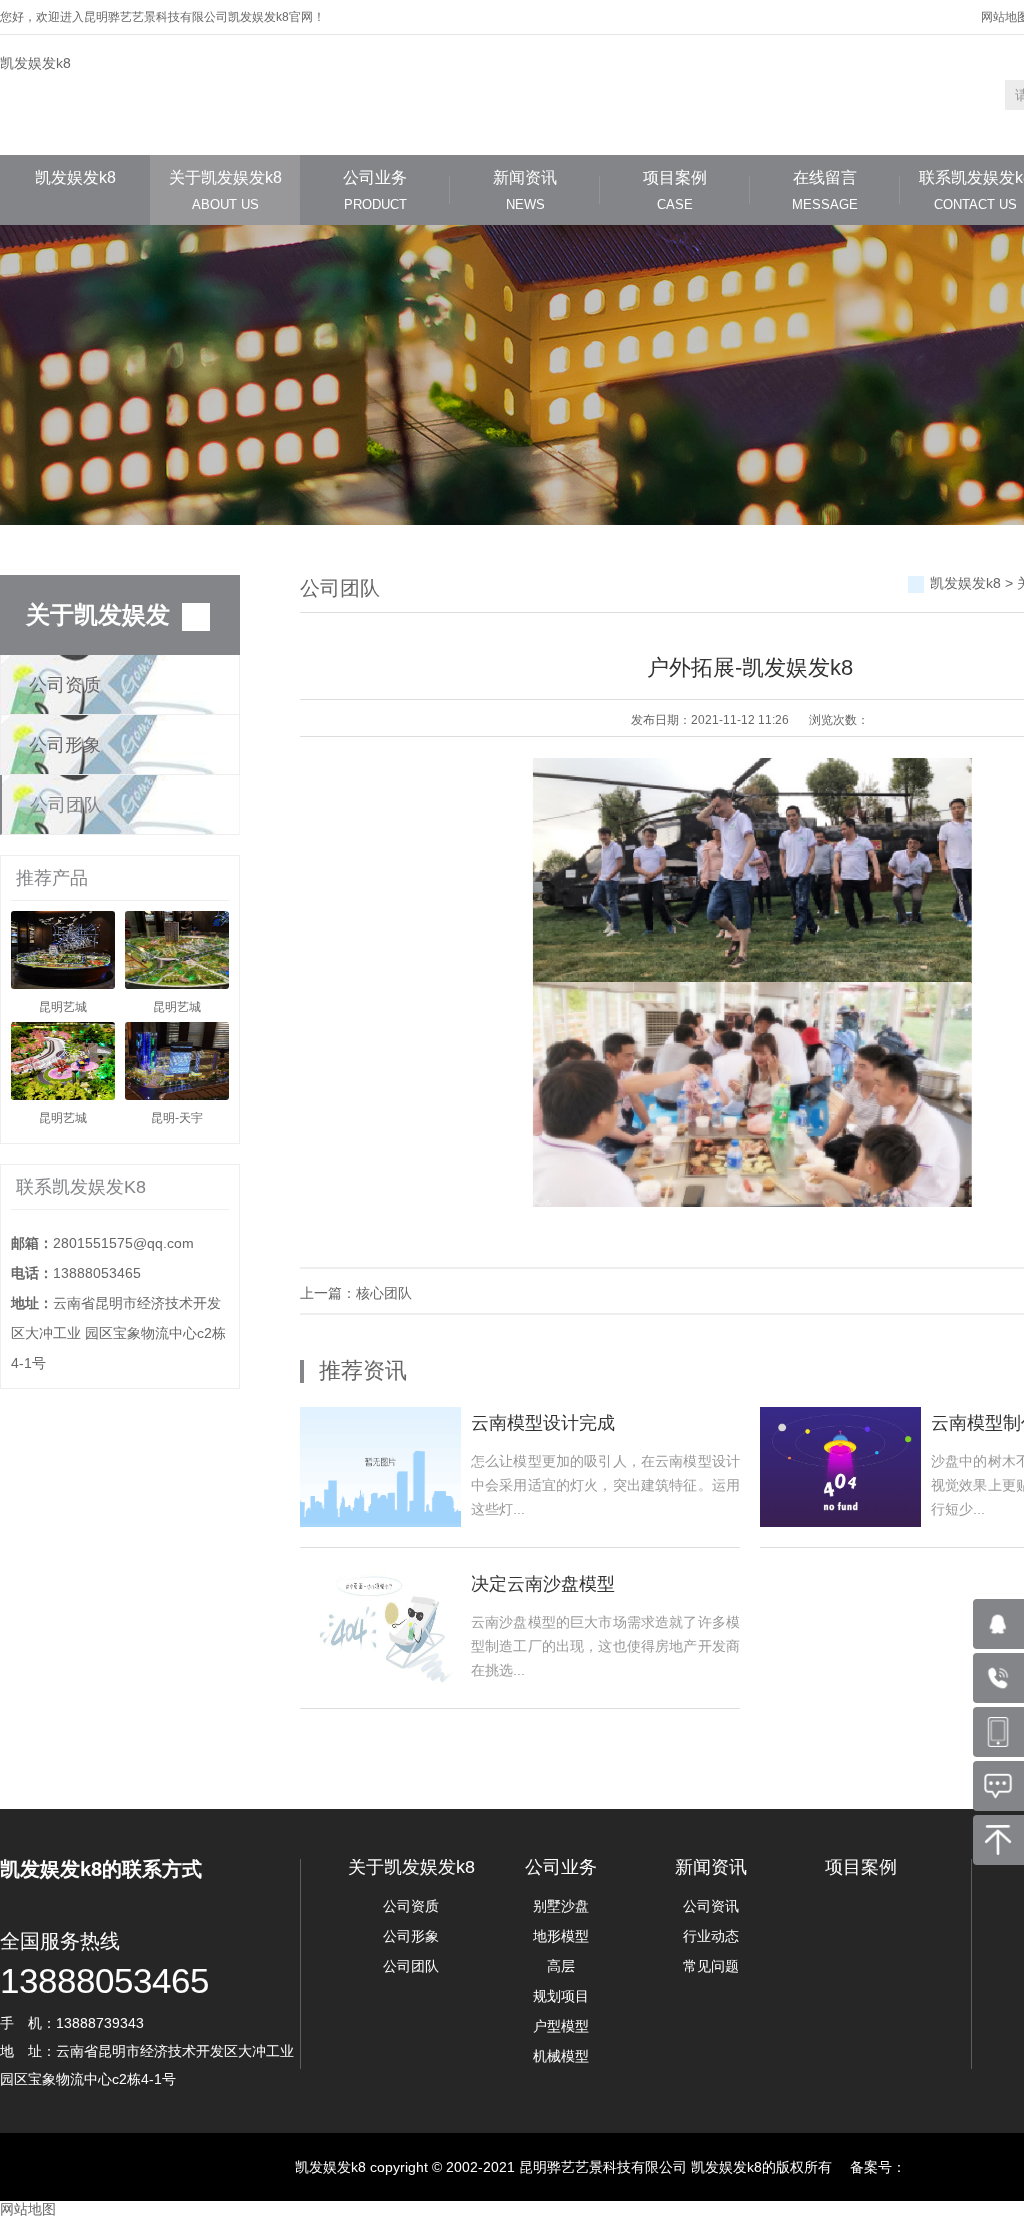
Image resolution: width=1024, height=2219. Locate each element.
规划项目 (561, 1996)
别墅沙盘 (561, 1906)
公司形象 (65, 745)
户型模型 (561, 2026)
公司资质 (65, 685)
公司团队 (66, 805)
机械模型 (561, 2056)
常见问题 (711, 1966)
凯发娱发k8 (35, 63)
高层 (561, 1966)
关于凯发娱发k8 (225, 190)
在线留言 (825, 190)
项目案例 (675, 190)
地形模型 (561, 1936)
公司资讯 (711, 1906)
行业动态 (711, 1936)
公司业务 (375, 190)
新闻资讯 (525, 190)
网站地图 (28, 2209)
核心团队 (384, 1293)
